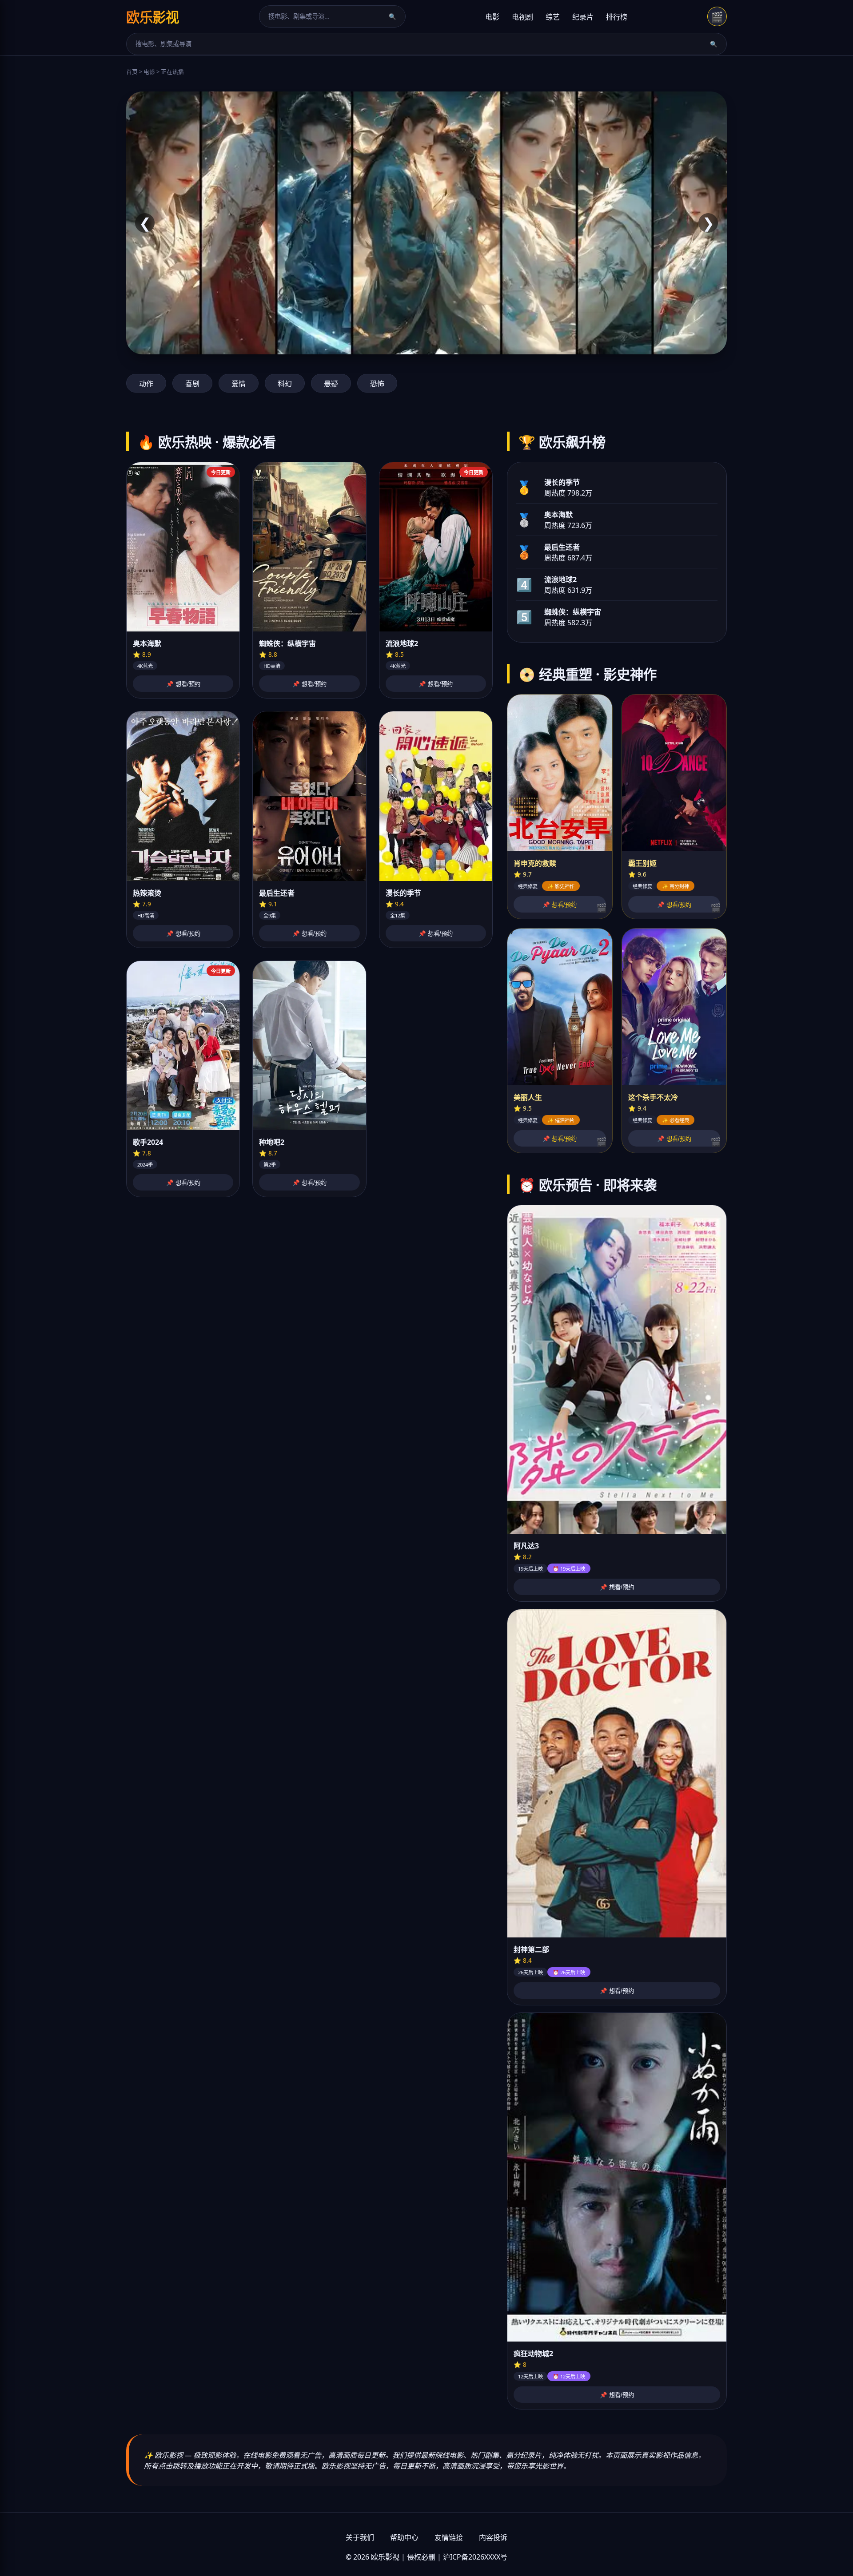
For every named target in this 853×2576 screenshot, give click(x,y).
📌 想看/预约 (183, 684)
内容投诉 (493, 2537)
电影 (492, 17)
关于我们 (360, 2537)
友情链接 (449, 2537)
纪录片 (583, 17)
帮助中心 (404, 2537)
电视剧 (522, 17)
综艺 (553, 17)
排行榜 (617, 17)
